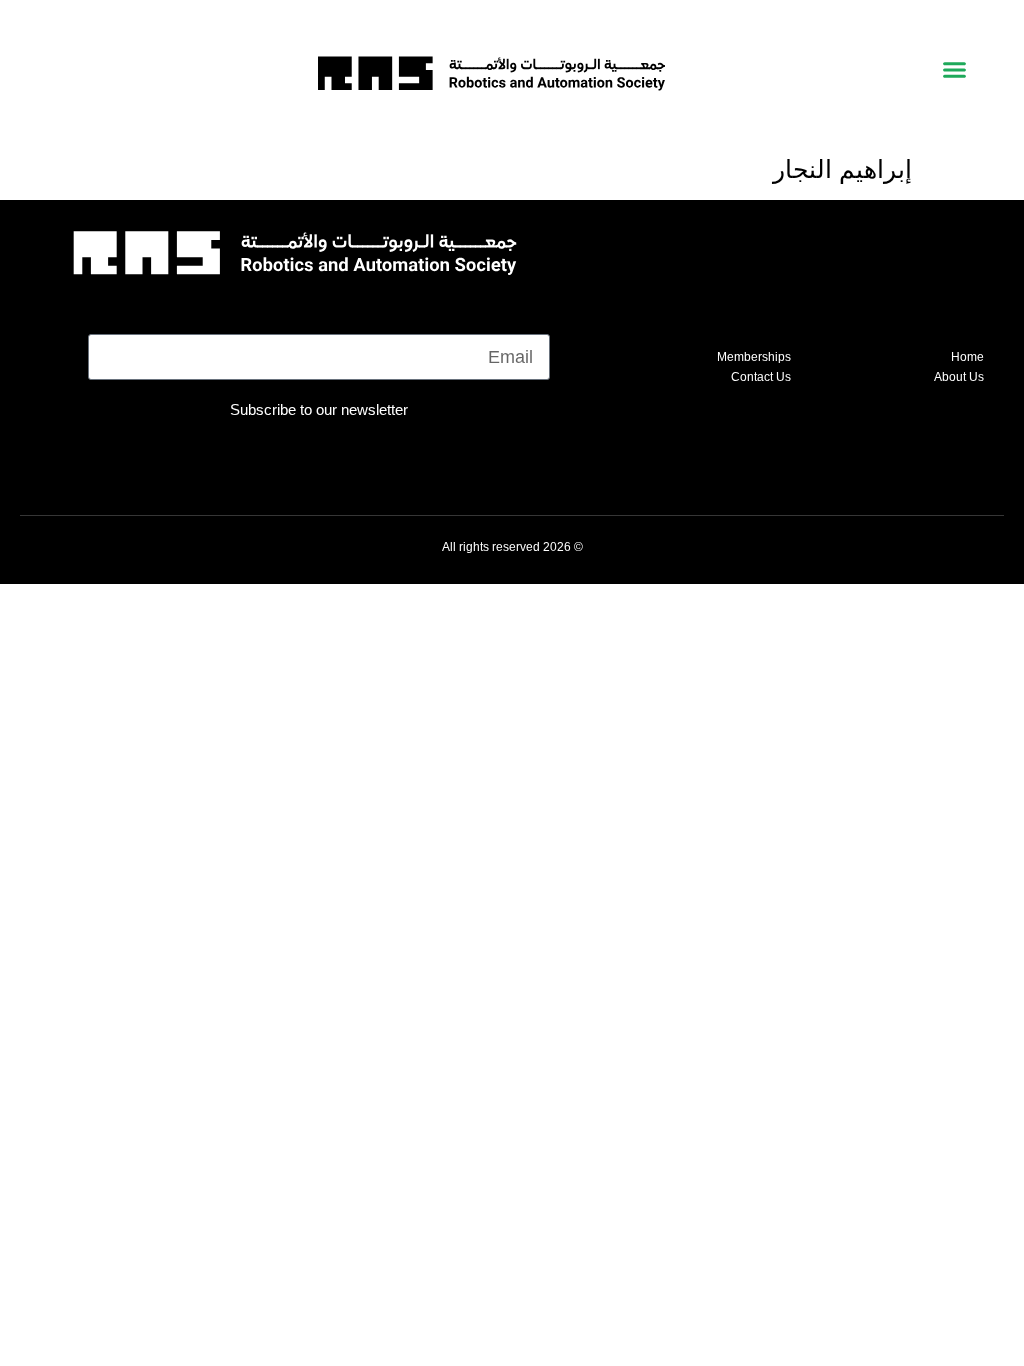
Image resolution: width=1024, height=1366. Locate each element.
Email (527, 319)
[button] (954, 70)
